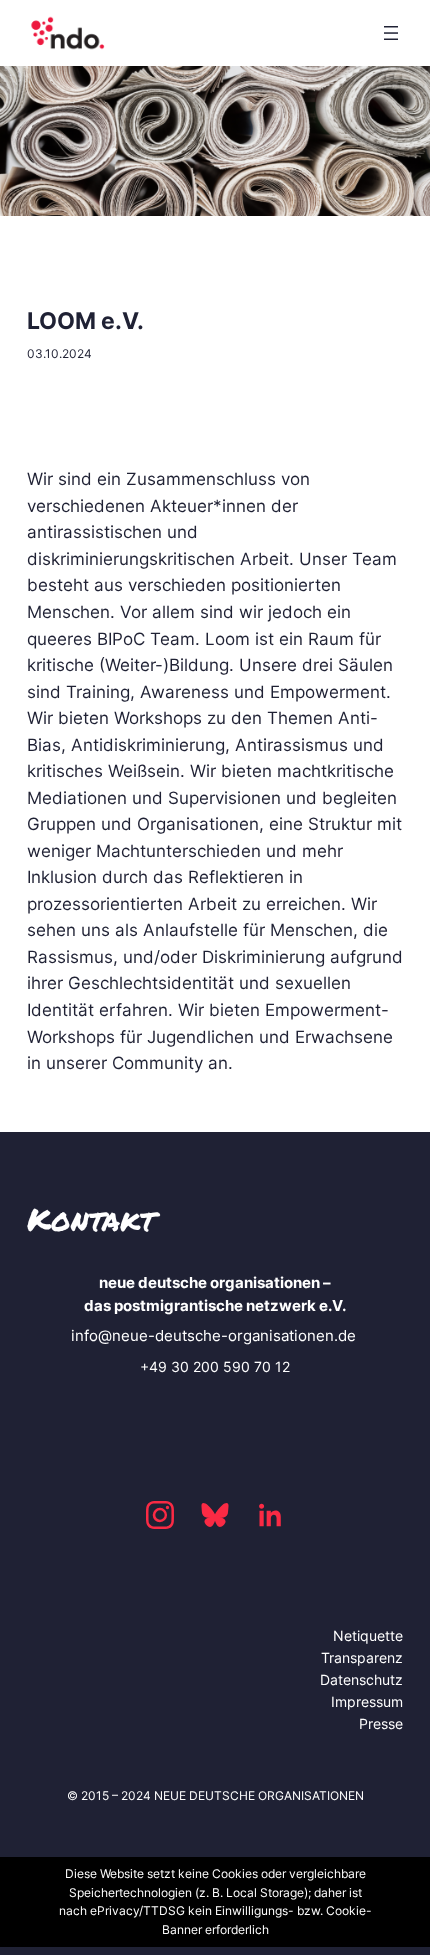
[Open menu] (391, 33)
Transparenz (362, 1657)
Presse (381, 1723)
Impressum (367, 1701)
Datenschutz (361, 1679)
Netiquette (368, 1635)
